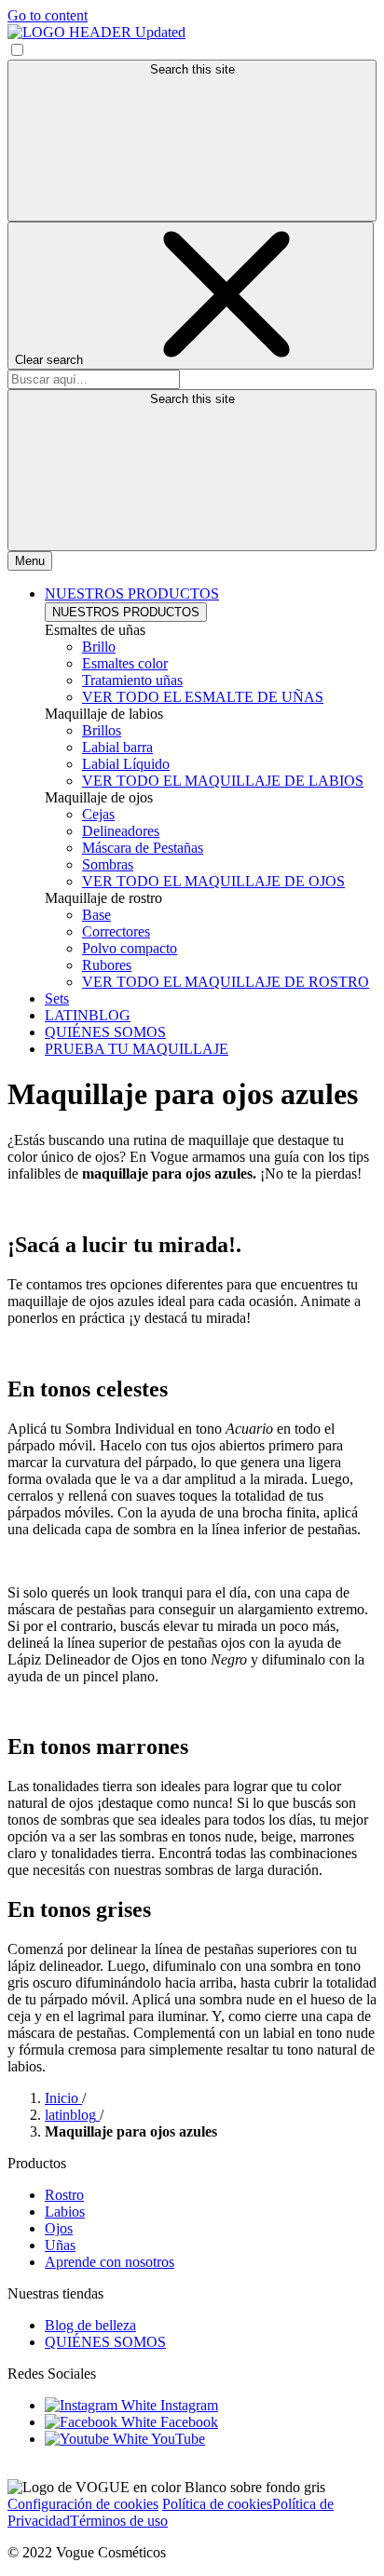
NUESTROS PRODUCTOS (126, 612)
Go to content (48, 15)
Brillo (99, 647)
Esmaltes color (125, 663)
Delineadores (121, 831)
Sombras (108, 864)
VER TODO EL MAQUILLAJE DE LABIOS (223, 781)
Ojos (59, 2228)
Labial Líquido (126, 764)
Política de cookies (217, 2504)
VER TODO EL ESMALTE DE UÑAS (203, 697)
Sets (57, 998)
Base (96, 915)
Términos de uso (119, 2521)
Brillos (102, 730)
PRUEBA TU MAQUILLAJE (137, 1049)
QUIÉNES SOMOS (105, 1032)
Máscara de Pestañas (143, 848)
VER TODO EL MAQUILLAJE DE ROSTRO (226, 982)
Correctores (116, 931)
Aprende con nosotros (110, 2262)
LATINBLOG (88, 1015)
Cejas (98, 814)
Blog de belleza (90, 2325)
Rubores (107, 965)
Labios (65, 2212)
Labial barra (117, 747)
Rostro (64, 2195)
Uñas (60, 2245)
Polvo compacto (130, 948)
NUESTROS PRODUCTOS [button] (132, 593)
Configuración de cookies (83, 2504)
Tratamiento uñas (132, 680)
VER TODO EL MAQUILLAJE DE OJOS (213, 881)
